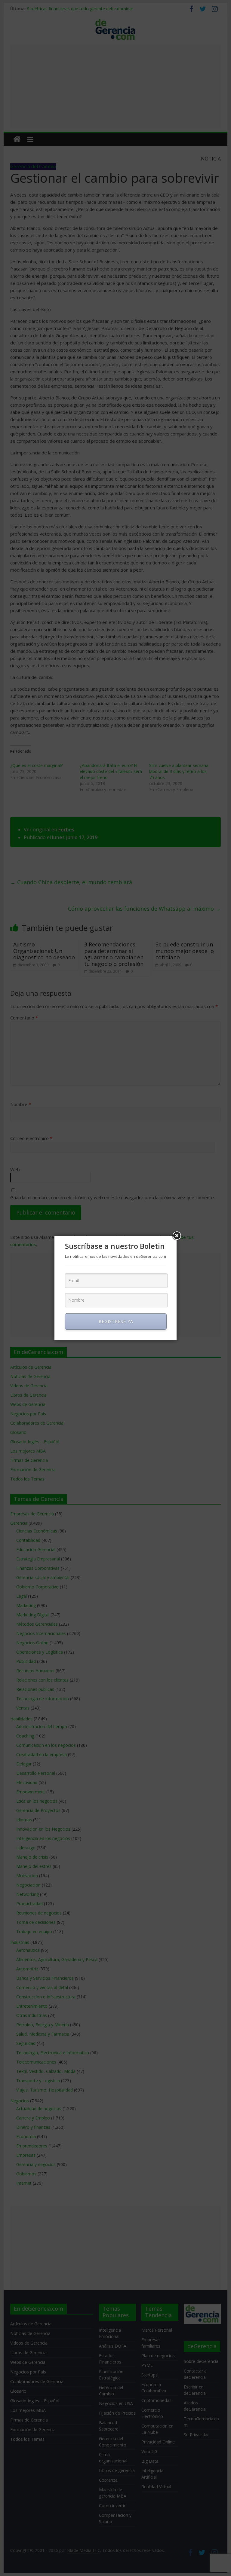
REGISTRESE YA (116, 1321)
